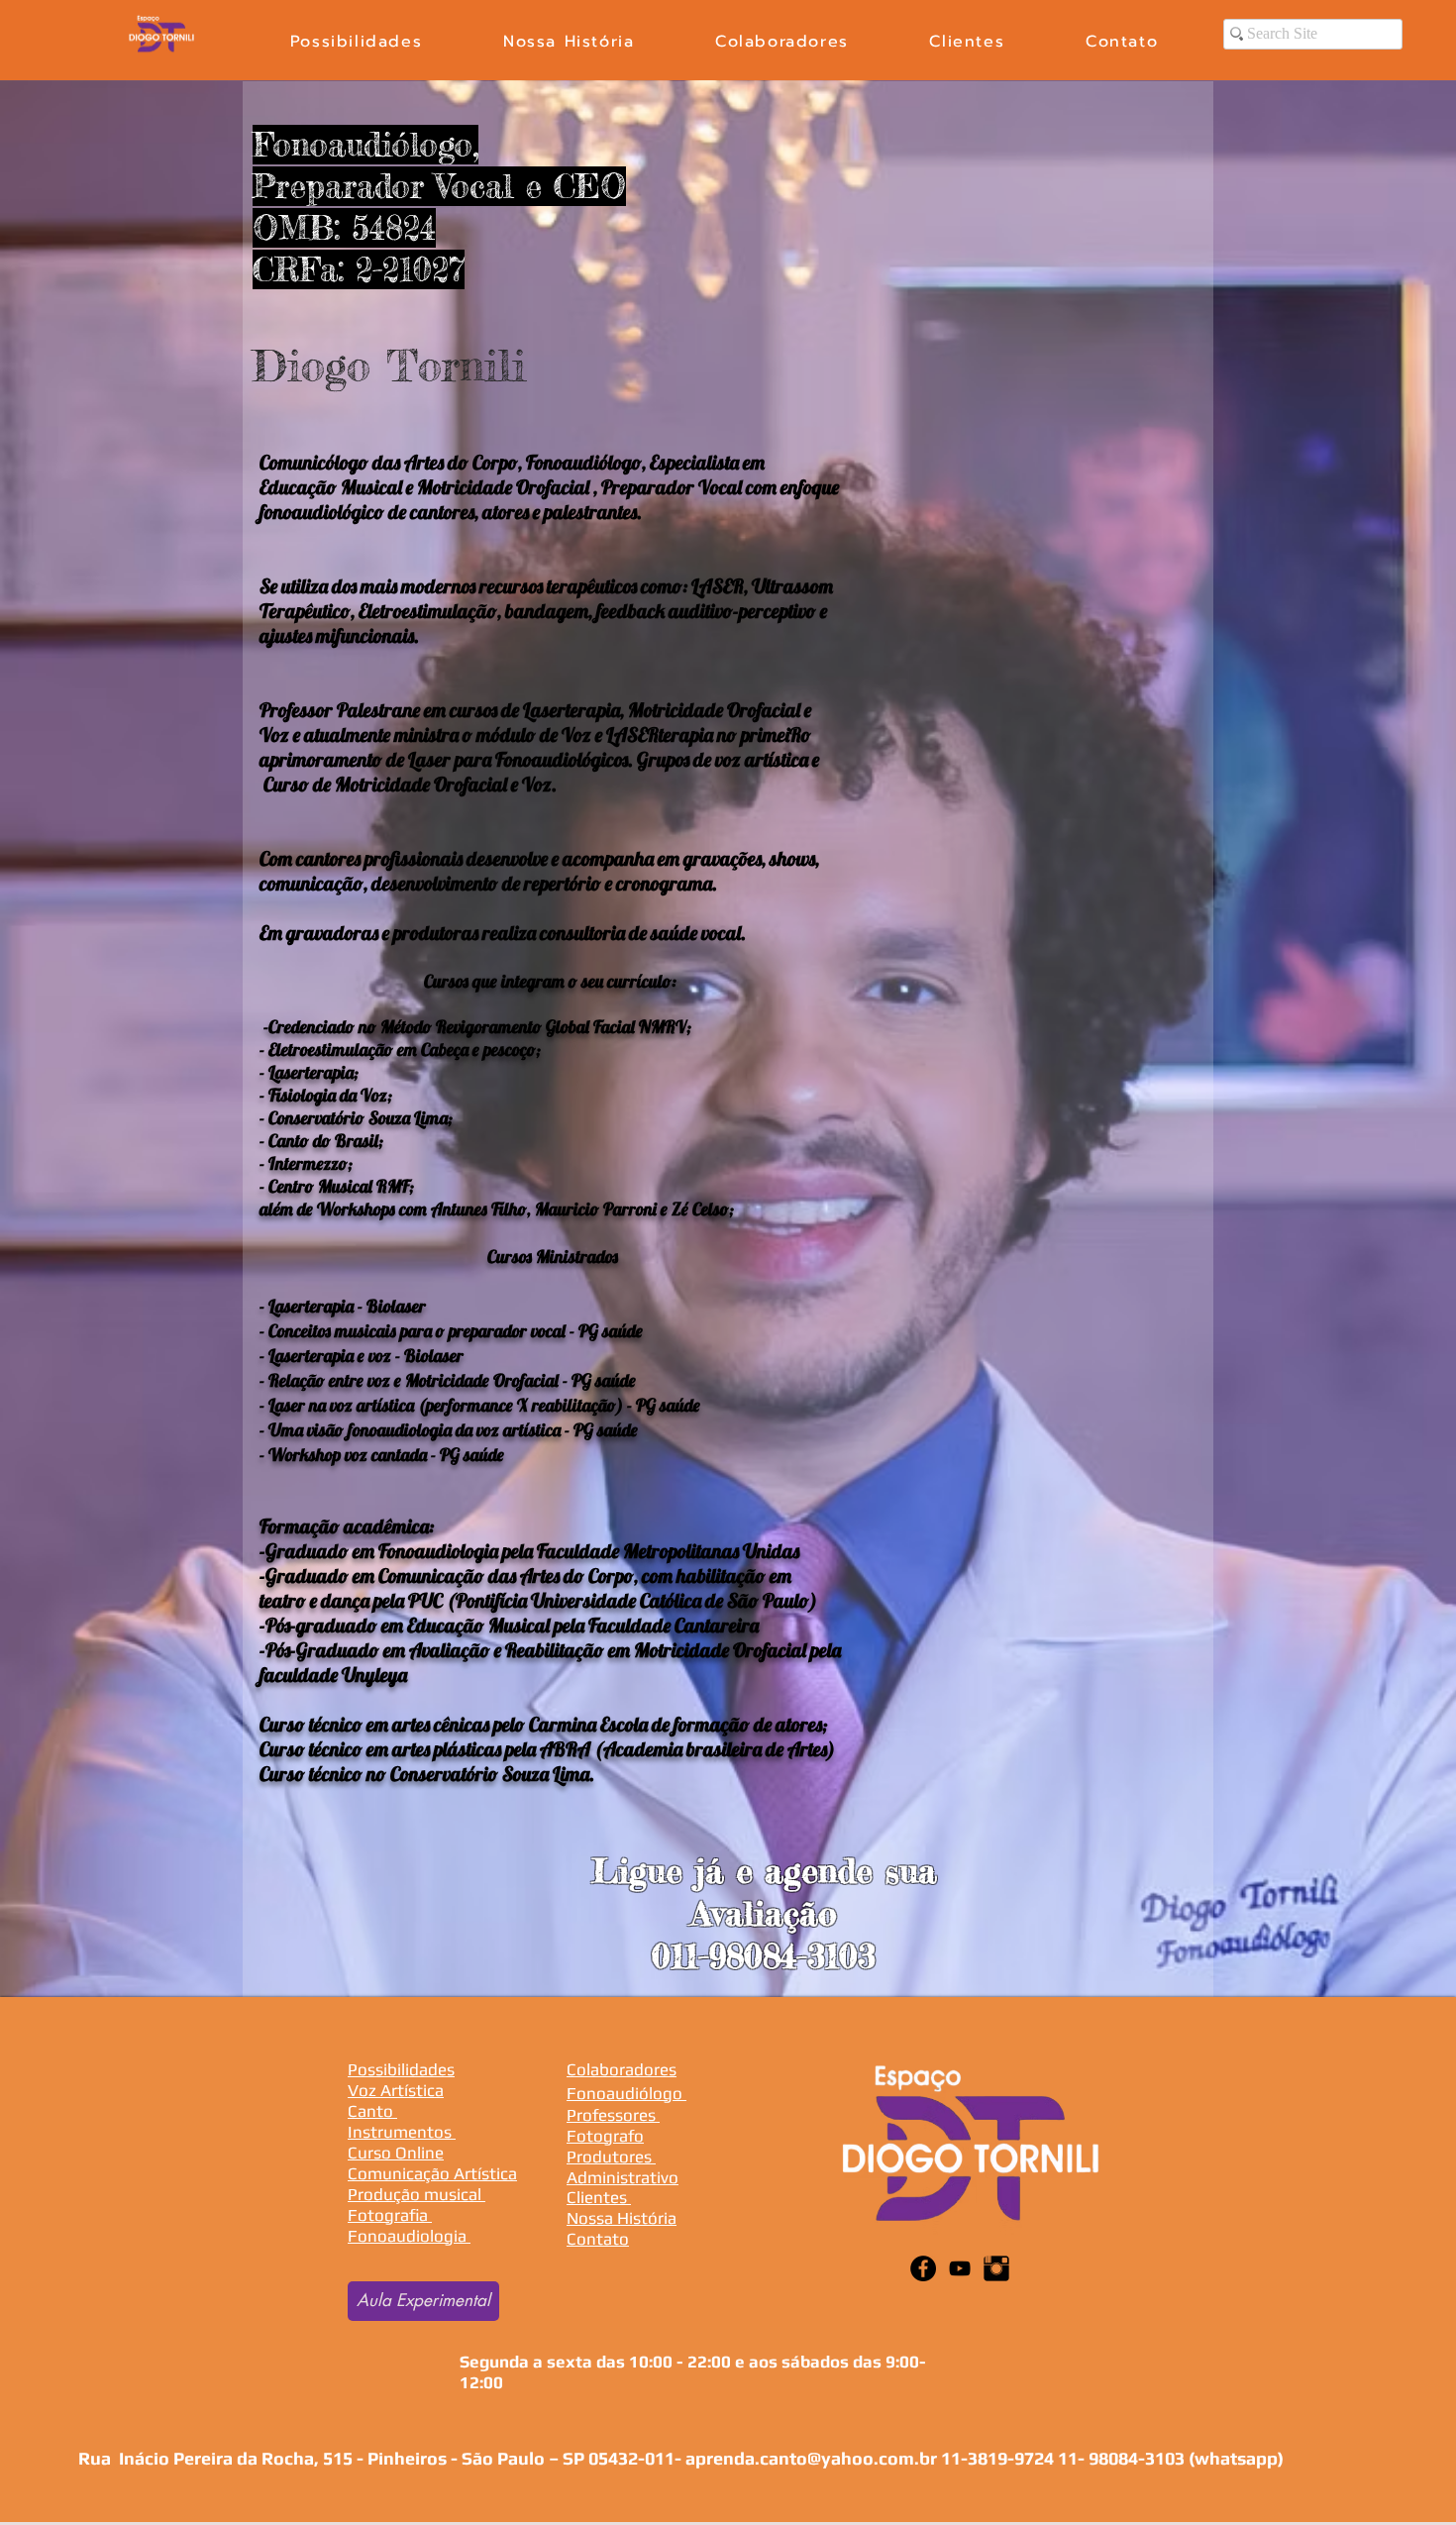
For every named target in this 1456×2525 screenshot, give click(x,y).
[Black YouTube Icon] (960, 2268)
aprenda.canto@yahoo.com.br (811, 2458)
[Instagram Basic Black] (996, 2268)
